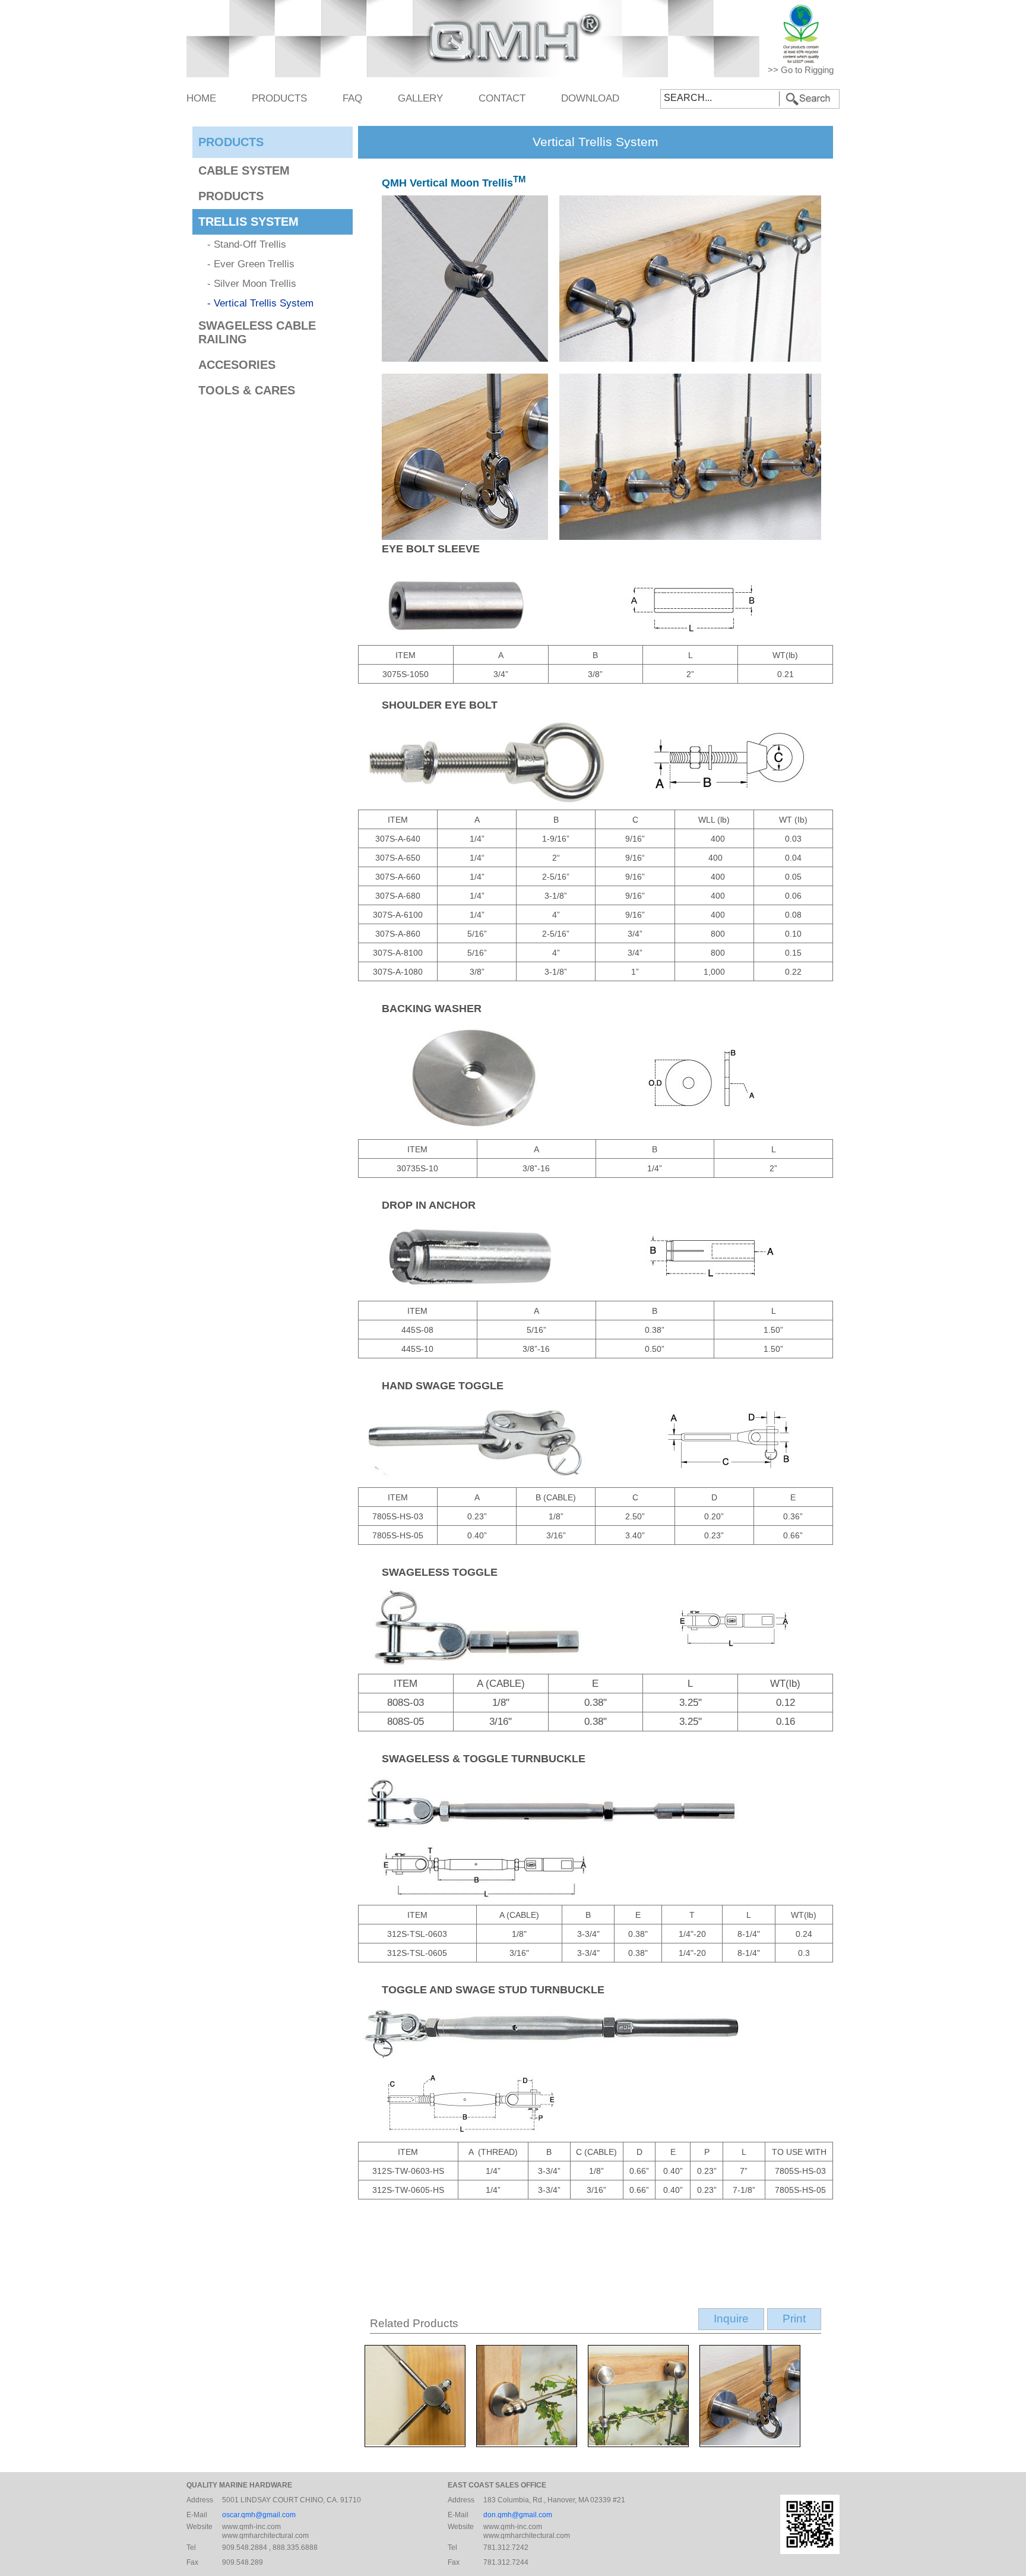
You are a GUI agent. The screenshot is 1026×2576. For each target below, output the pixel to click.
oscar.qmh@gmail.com (259, 2515)
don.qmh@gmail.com (518, 2515)
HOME (201, 98)
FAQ (352, 98)
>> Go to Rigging (801, 70)
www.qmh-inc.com (251, 2527)
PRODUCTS (279, 98)
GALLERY (420, 98)
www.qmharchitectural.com (265, 2536)
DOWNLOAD (590, 98)
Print (794, 2319)
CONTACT (502, 98)
